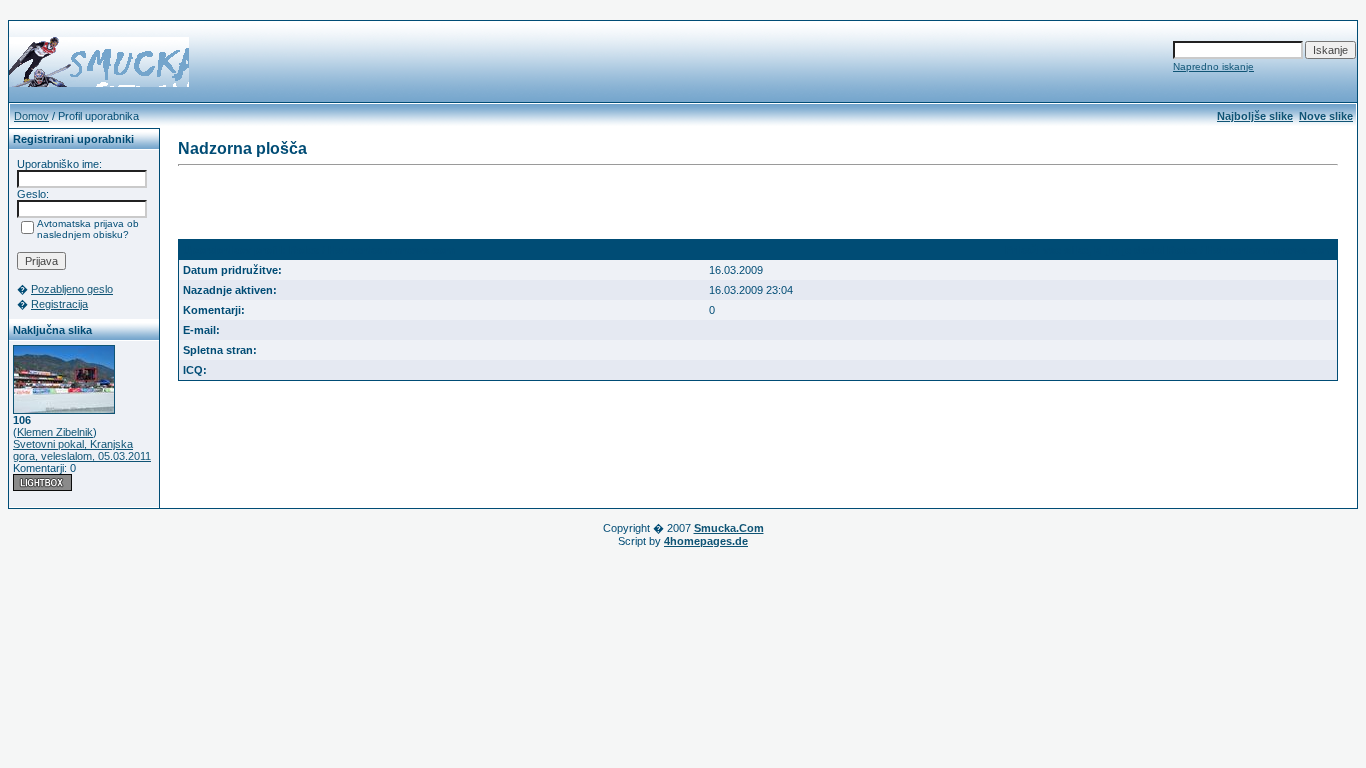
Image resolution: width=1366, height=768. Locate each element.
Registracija (59, 304)
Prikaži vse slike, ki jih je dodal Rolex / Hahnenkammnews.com (1169, 250)
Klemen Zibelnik (55, 432)
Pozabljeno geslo (72, 289)
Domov (31, 116)
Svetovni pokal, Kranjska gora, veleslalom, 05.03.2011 (82, 450)
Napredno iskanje (1213, 66)
